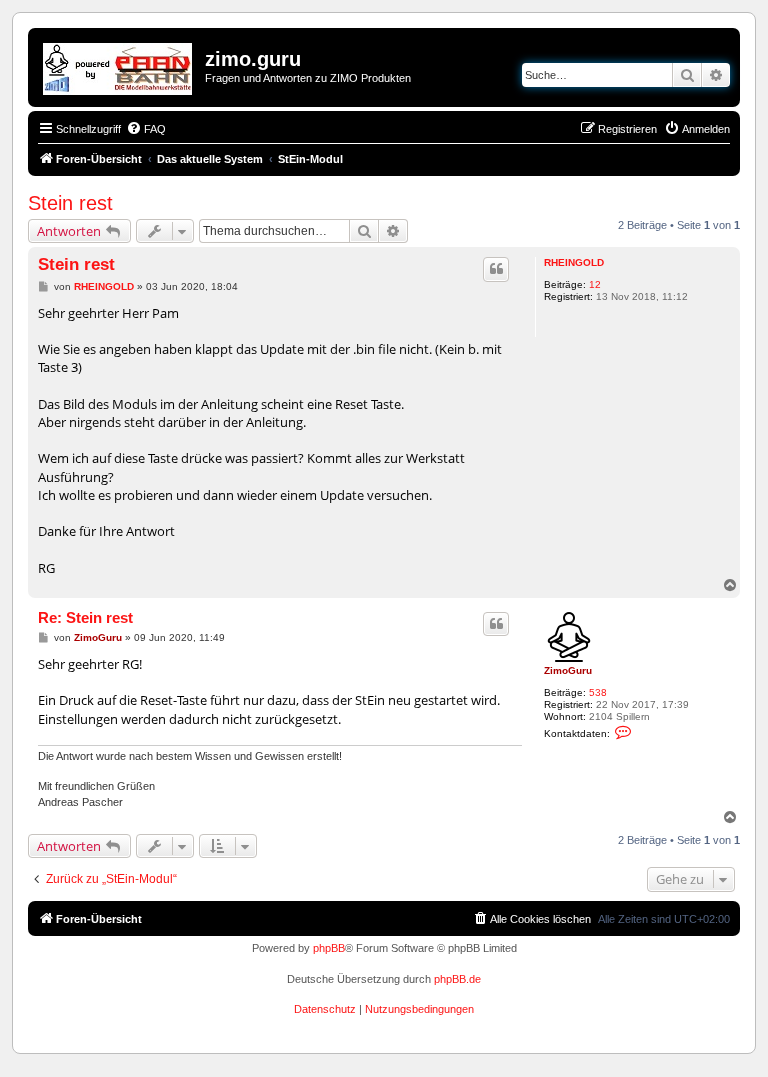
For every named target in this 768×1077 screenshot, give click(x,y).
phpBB (329, 948)
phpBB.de (457, 979)
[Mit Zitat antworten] (496, 269)
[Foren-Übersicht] (119, 65)
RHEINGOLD (574, 262)
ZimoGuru (568, 670)
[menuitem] (146, 129)
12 (595, 284)
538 (598, 692)
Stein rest (70, 203)
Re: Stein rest (85, 617)
